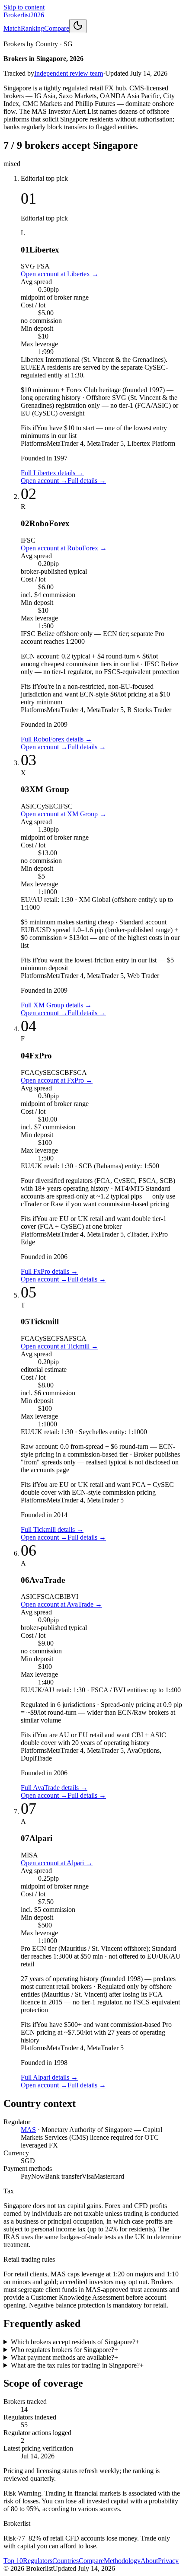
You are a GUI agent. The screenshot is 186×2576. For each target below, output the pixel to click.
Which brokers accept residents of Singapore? (75, 2342)
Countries (66, 2561)
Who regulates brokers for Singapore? (64, 2350)
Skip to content (24, 7)
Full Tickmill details (52, 1529)
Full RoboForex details (56, 739)
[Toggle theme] (78, 26)
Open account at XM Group (64, 814)
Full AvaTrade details (54, 1788)
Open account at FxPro (57, 1080)
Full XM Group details (56, 1005)
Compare (57, 28)
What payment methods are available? (64, 2357)
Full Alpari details (49, 2077)
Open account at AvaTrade (61, 1604)
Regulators (38, 2561)
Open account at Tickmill (59, 1346)
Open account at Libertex (60, 274)
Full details (87, 481)
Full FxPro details (49, 1271)
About (149, 2561)
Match (12, 28)
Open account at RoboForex (64, 548)
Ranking (32, 28)
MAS (28, 2130)
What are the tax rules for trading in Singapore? (77, 2365)
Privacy (168, 2561)
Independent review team (69, 73)
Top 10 (13, 2561)
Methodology (122, 2561)
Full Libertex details (52, 473)
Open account (44, 481)
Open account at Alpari (57, 1863)
